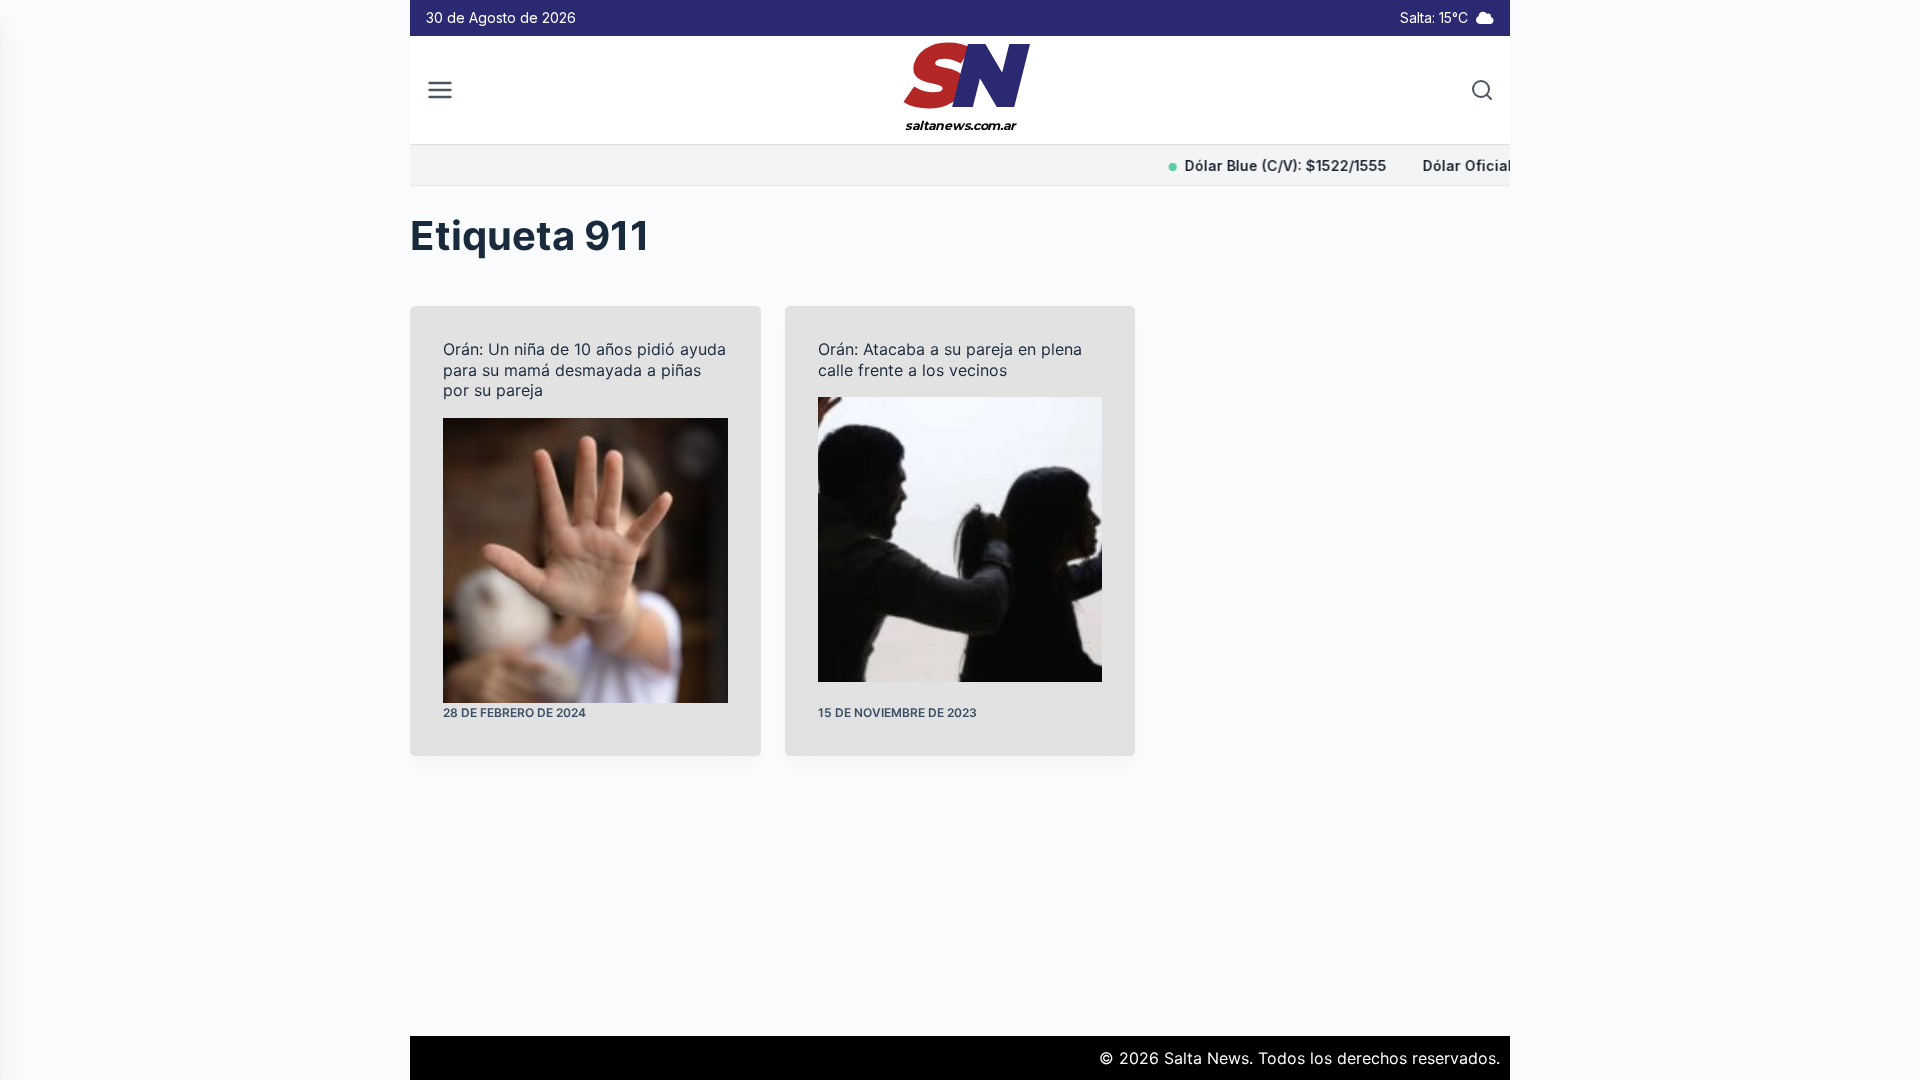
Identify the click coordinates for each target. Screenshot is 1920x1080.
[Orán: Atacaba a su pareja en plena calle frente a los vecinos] (960, 539)
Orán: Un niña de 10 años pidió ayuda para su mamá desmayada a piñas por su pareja (584, 370)
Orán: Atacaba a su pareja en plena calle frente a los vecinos (950, 359)
